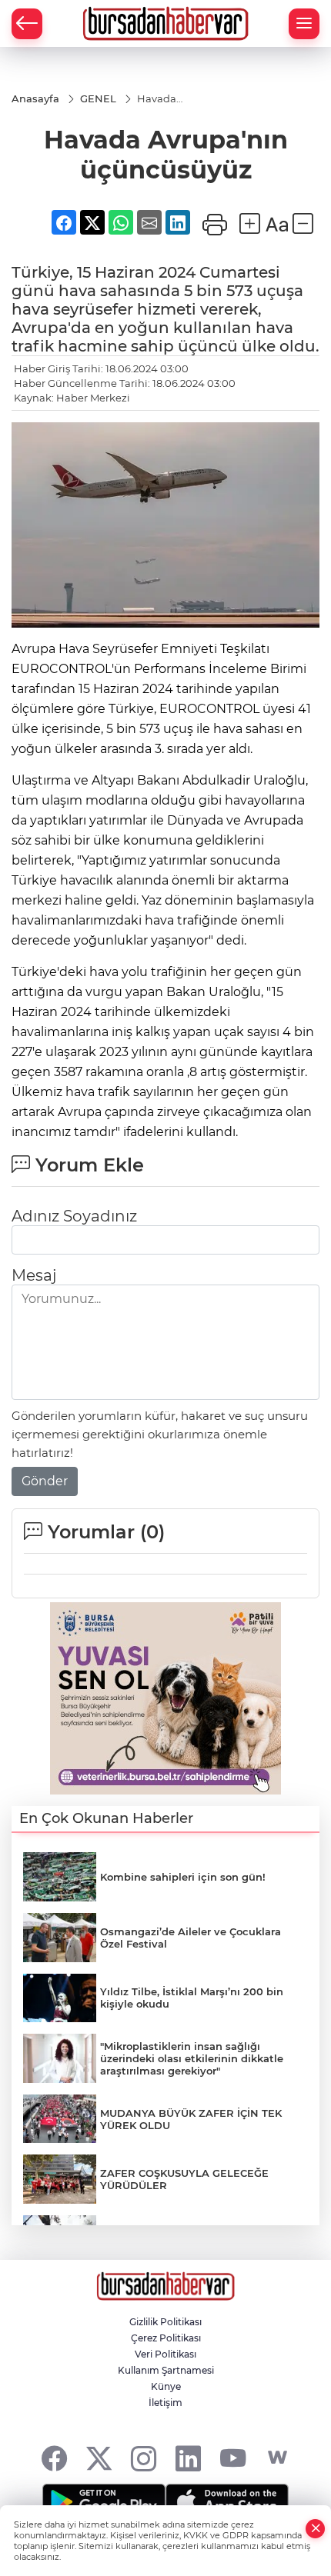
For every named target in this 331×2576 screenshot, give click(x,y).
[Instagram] (144, 2458)
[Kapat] (316, 2529)
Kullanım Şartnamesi (166, 2370)
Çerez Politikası (166, 2338)
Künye (166, 2386)
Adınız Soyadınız (74, 1216)
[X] (99, 2458)
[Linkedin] (188, 2458)
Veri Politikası (165, 2354)
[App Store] (227, 2502)
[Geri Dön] (27, 24)
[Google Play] (104, 2502)
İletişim (165, 2403)
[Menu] (304, 24)
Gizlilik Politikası (165, 2322)
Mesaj (34, 1275)
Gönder (45, 1481)
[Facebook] (54, 2458)
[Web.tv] (278, 2458)
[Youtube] (233, 2458)
